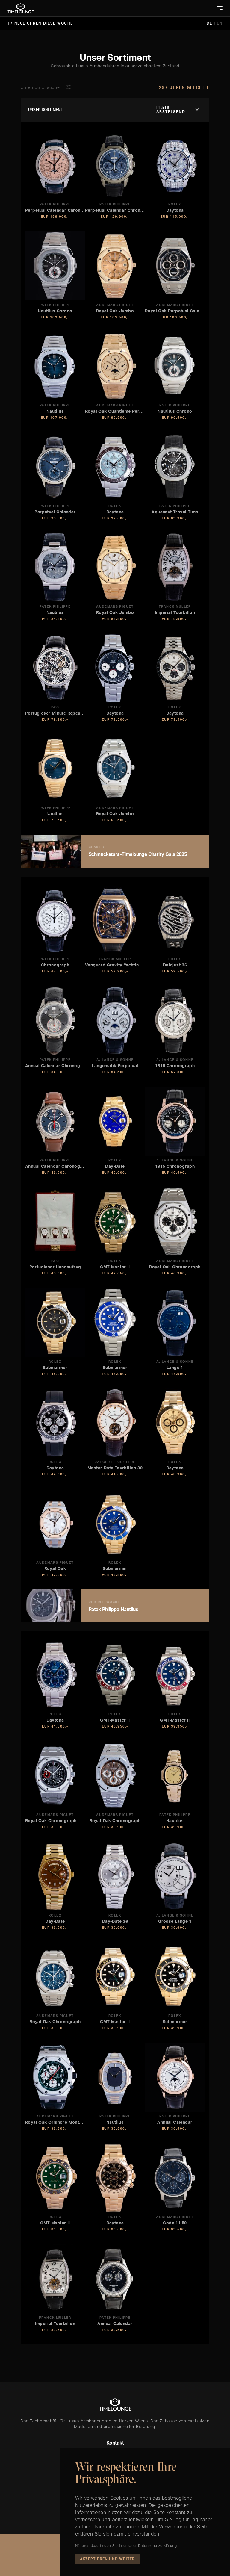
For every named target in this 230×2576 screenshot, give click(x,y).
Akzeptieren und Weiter (107, 2559)
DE (210, 23)
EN (220, 23)
